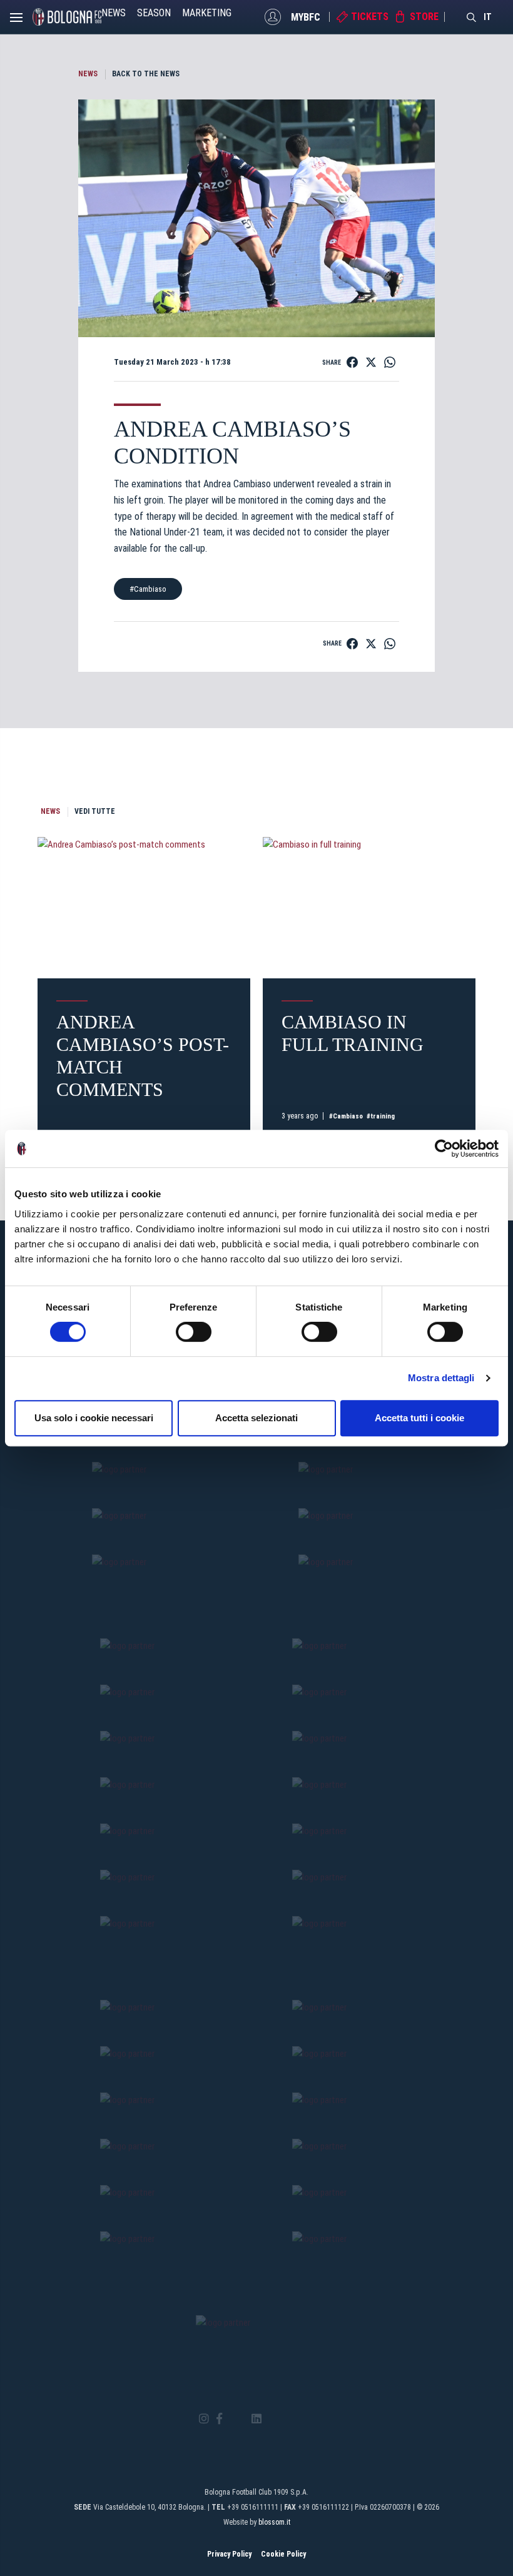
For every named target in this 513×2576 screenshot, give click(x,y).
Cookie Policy (283, 2554)
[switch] (194, 1332)
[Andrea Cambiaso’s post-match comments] (144, 908)
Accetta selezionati (256, 1418)
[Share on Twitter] (371, 362)
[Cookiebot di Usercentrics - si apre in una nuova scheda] (444, 1149)
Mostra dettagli (441, 1378)
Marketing (207, 13)
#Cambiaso (148, 589)
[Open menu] (16, 21)
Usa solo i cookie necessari (94, 1418)
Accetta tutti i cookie (419, 1418)
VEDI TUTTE (95, 811)
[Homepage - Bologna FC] (67, 17)
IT (488, 17)
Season (154, 13)
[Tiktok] (272, 2419)
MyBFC (306, 17)
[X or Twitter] (237, 2419)
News (114, 13)
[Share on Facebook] (352, 362)
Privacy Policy (229, 2554)
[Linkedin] (256, 2419)
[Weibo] (309, 2419)
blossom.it (274, 2522)
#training (381, 1116)
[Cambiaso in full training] (369, 908)
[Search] (472, 17)
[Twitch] (291, 2419)
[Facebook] (219, 2419)
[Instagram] (204, 2419)
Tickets (370, 17)
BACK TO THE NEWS (146, 74)
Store (424, 17)
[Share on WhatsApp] (390, 362)
